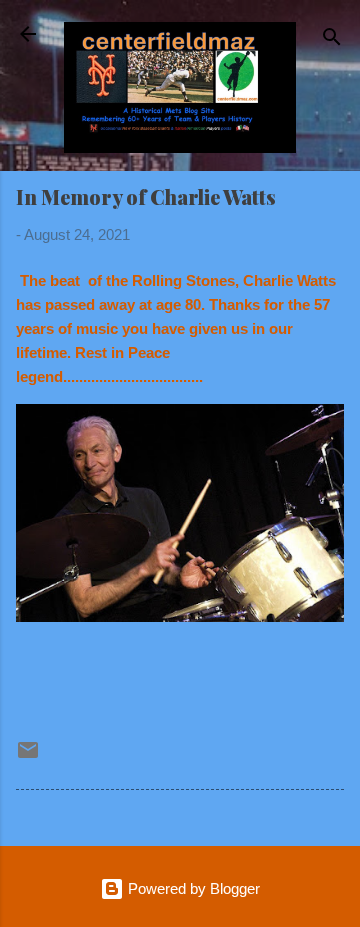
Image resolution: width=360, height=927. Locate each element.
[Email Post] (28, 756)
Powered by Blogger (192, 888)
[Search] (332, 40)
